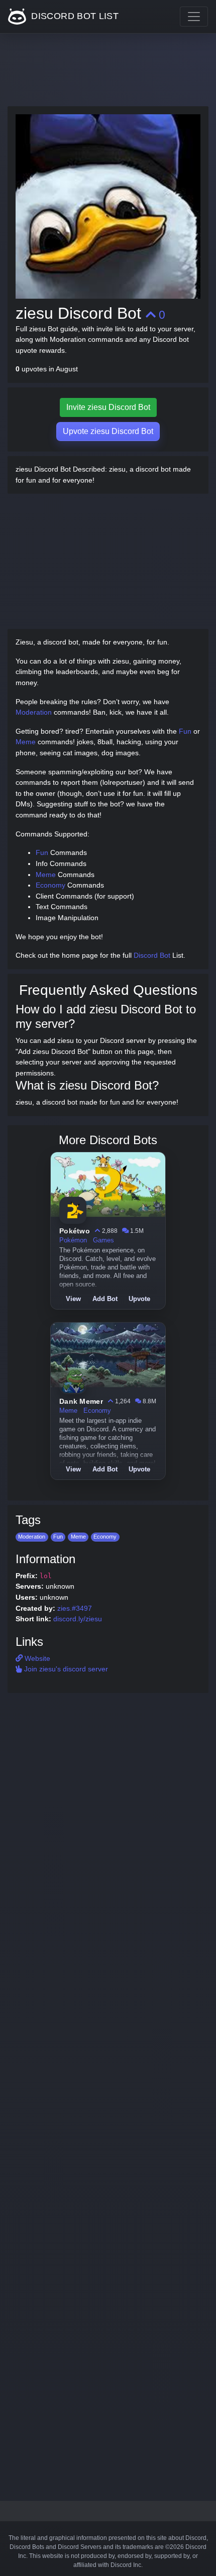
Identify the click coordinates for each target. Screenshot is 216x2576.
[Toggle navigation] (194, 17)
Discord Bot (152, 955)
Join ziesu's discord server (65, 1669)
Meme (26, 742)
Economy (50, 885)
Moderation (34, 712)
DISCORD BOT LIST (74, 16)
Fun (185, 731)
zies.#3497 (75, 1608)
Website (36, 1658)
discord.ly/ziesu (78, 1619)
